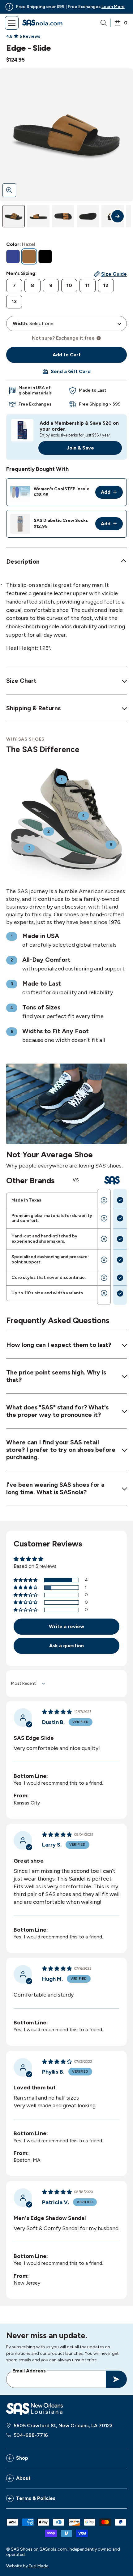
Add (112, 494)
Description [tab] (23, 561)
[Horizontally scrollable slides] (66, 135)
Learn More (113, 7)
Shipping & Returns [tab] (33, 708)
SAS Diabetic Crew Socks (61, 520)
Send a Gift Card (71, 371)
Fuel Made (39, 2566)
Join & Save (80, 448)
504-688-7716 (31, 2435)
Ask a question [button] (66, 1646)
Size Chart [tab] (21, 681)
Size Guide (114, 274)
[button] (26, 1580)
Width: (20, 324)
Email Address (29, 2371)
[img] (57, 1712)
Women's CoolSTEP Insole (62, 489)
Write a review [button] (66, 1626)
